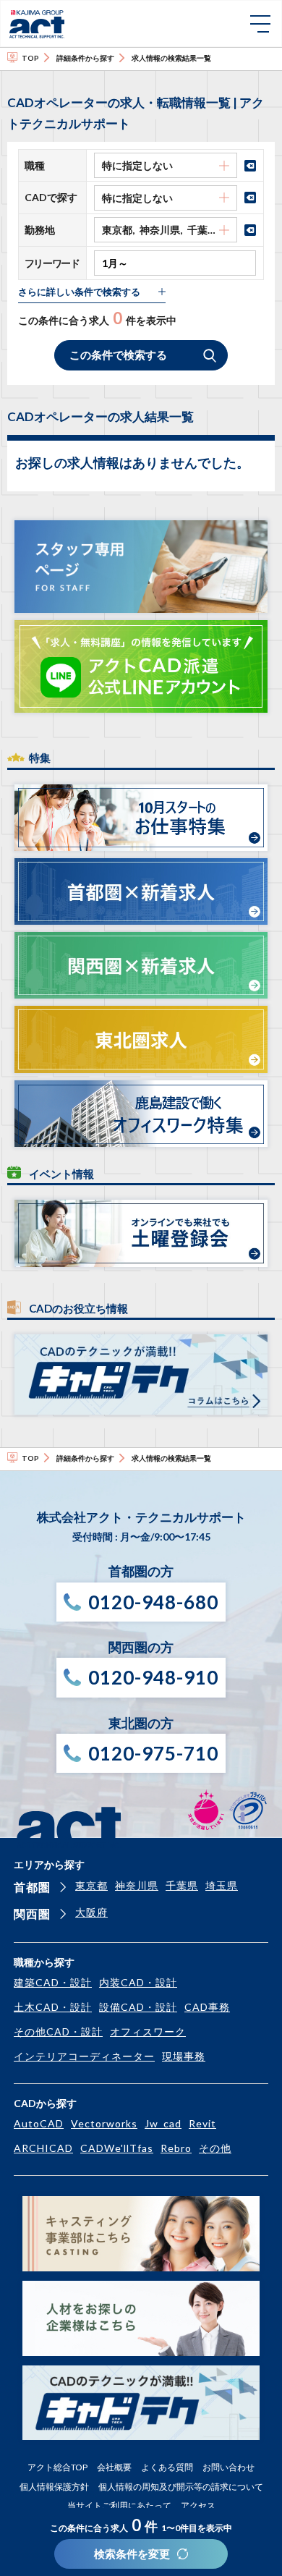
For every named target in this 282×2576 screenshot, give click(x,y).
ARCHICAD (43, 2148)
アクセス (198, 2505)
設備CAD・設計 (138, 2007)
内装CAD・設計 (138, 1982)
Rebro (176, 2148)
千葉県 (182, 1885)
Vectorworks (104, 2123)
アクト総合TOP (57, 2467)
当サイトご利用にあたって (119, 2505)
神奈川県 (137, 1885)
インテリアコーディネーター (84, 2056)
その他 (215, 2148)
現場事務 (184, 2056)
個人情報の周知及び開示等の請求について (181, 2487)
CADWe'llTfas (117, 2148)
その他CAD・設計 (58, 2031)
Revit (202, 2123)
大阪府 (91, 1912)
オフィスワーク (148, 2031)
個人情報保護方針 (54, 2487)
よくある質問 (167, 2467)
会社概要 (114, 2467)
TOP (30, 58)
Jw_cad (163, 2123)
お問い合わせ (228, 2467)
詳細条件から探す (85, 58)
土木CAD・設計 (53, 2007)
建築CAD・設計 (53, 1982)
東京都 (91, 1885)
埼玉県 (222, 1885)
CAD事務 (207, 2007)
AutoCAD (39, 2123)
